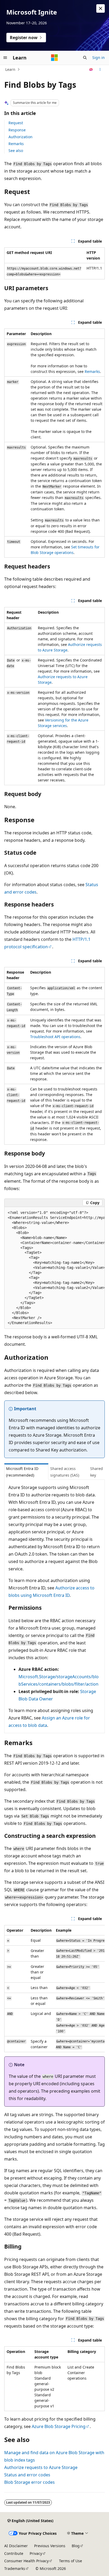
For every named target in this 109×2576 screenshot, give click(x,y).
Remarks (16, 144)
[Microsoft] (54, 58)
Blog (76, 2546)
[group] (54, 1268)
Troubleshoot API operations (55, 1037)
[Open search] (85, 58)
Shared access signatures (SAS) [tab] (65, 1472)
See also (16, 151)
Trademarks (15, 2568)
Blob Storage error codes (29, 2482)
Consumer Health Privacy (26, 2561)
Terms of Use (71, 2561)
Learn (10, 69)
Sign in (99, 57)
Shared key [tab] (97, 1472)
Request (16, 123)
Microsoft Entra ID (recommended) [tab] (22, 1472)
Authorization (21, 137)
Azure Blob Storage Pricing (59, 2426)
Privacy (36, 2553)
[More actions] (100, 70)
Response (17, 130)
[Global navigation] (5, 58)
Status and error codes (27, 2475)
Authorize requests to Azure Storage (41, 2467)
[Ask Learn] (91, 70)
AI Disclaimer (16, 2546)
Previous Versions (50, 2546)
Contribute (14, 2553)
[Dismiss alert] (101, 8)
